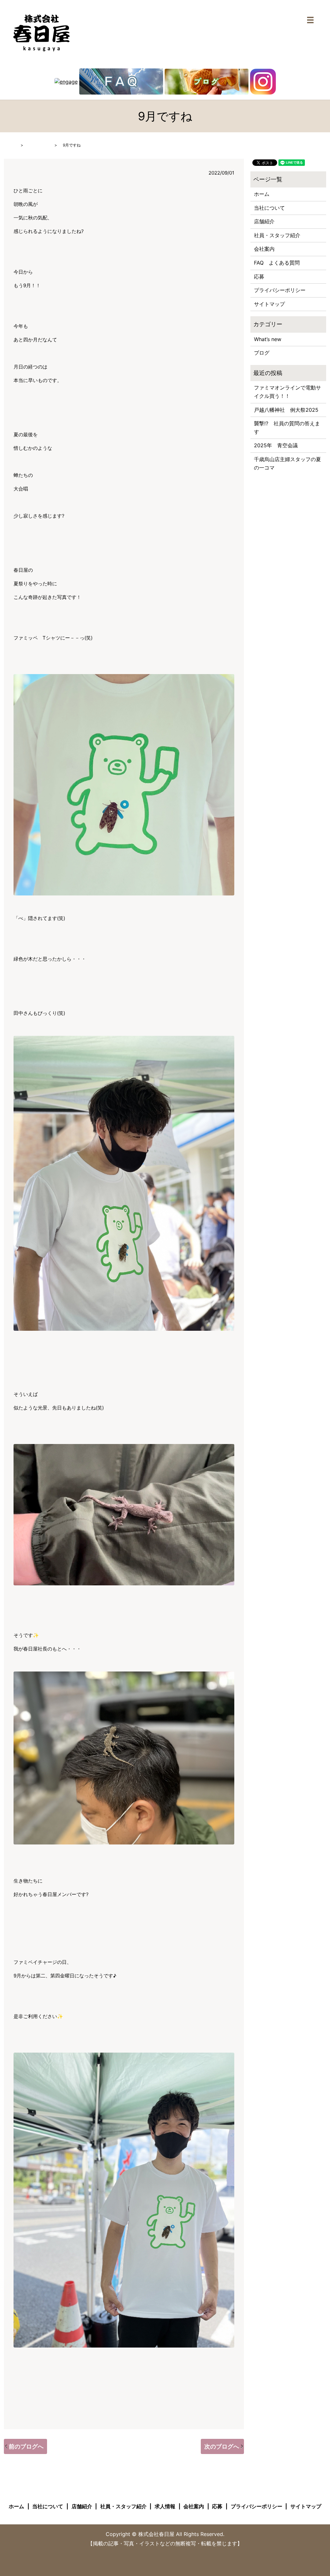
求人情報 (165, 2506)
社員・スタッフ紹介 (277, 235)
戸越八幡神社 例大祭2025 (286, 410)
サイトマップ (269, 304)
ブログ (262, 353)
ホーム (262, 194)
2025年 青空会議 (276, 445)
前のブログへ (26, 2446)
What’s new (39, 145)
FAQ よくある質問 (277, 263)
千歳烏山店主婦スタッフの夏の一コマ (287, 463)
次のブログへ (222, 2446)
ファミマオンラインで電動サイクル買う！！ (287, 392)
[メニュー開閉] (310, 20)
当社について (269, 208)
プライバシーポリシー (280, 290)
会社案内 (264, 249)
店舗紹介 (264, 221)
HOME (10, 145)
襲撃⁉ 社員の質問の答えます (287, 428)
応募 (259, 277)
